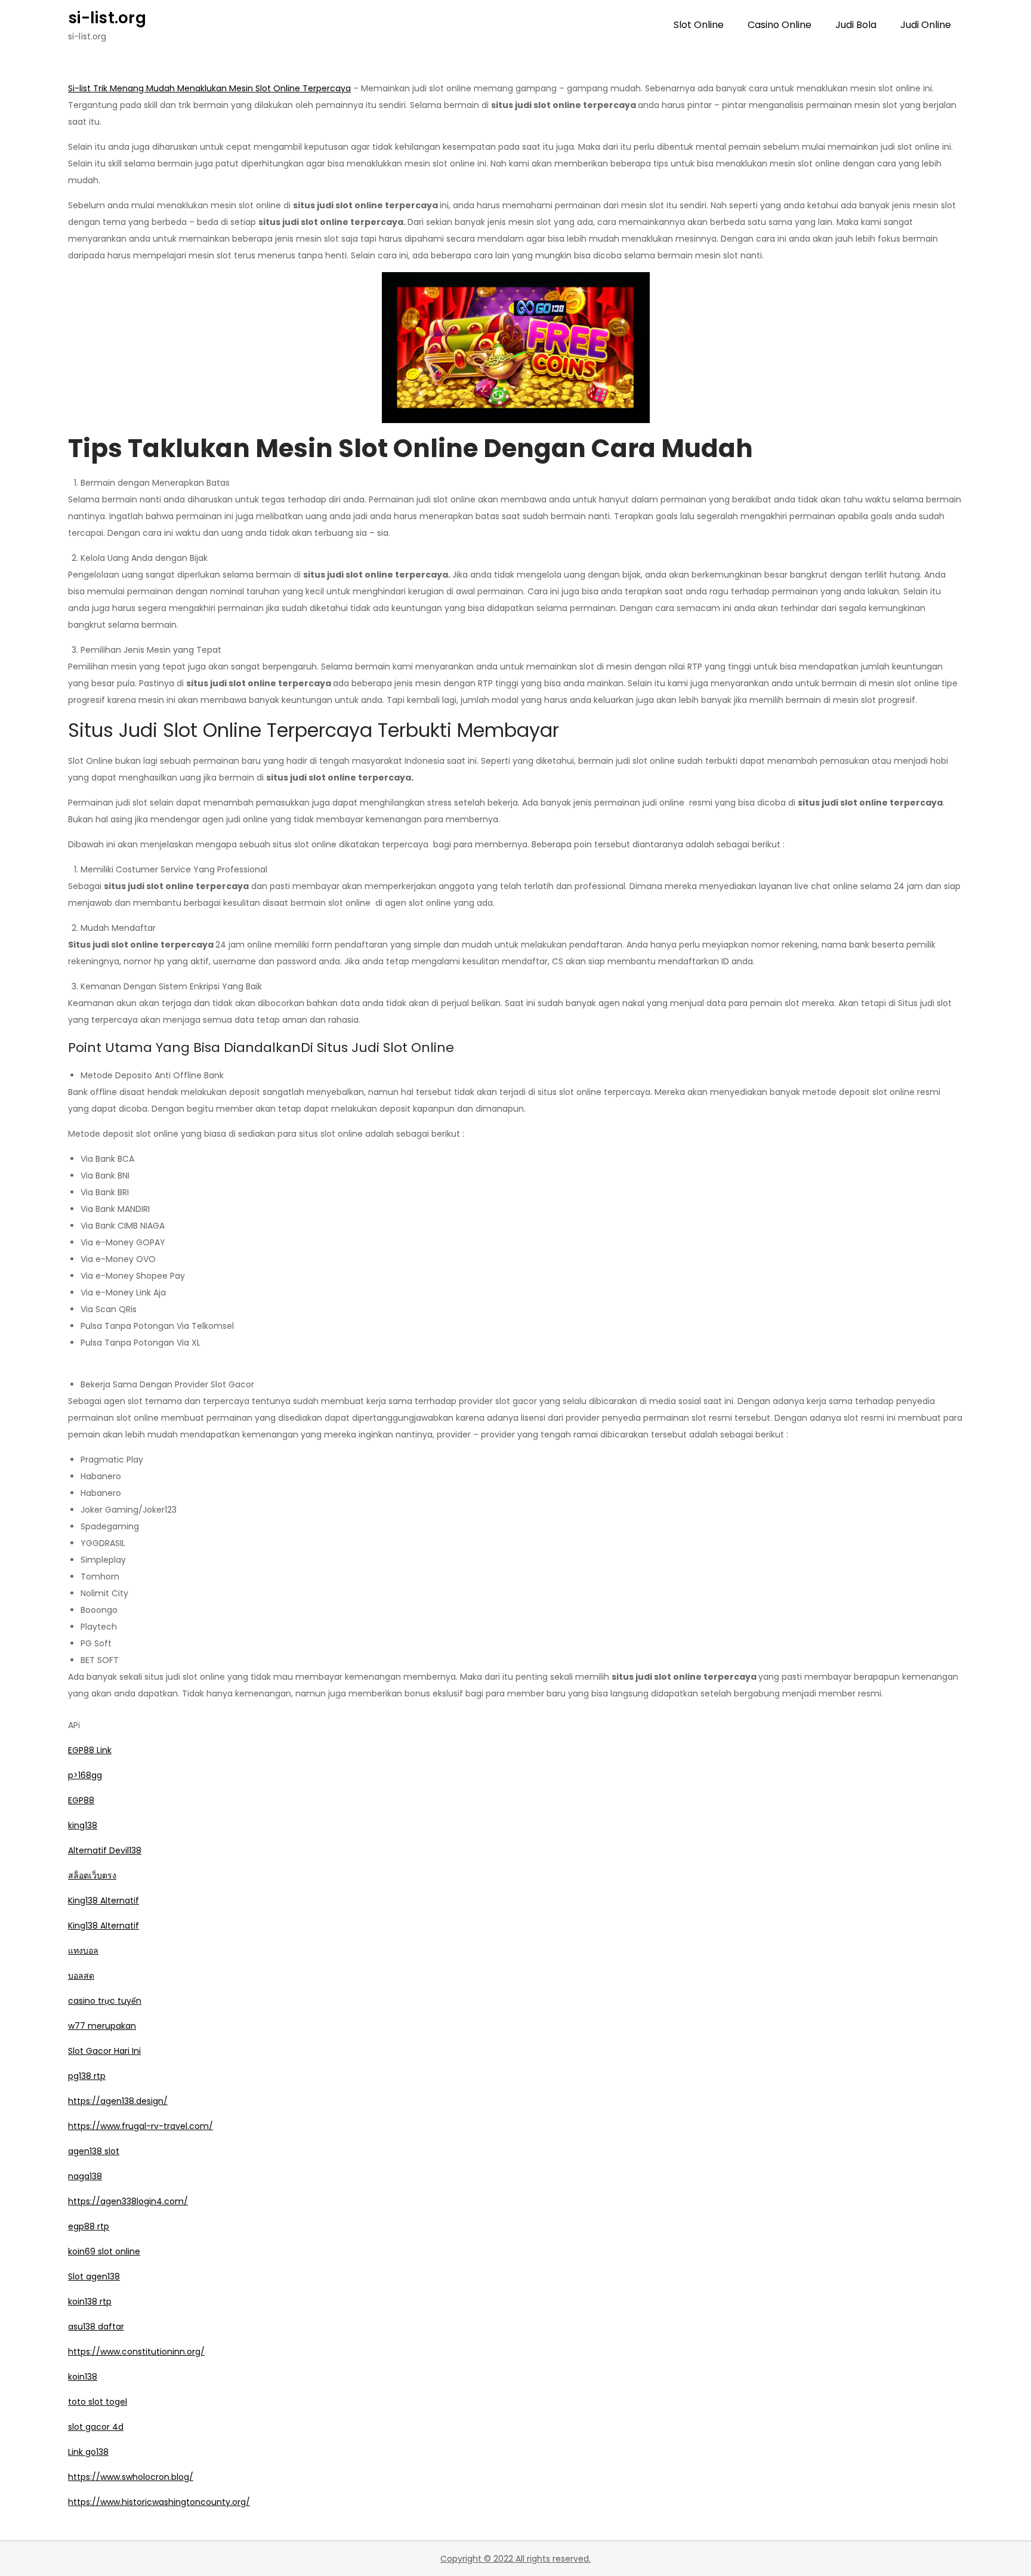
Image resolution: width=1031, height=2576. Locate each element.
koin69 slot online (104, 2251)
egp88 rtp (89, 2226)
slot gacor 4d (96, 2427)
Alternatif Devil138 (105, 1850)
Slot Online (699, 25)
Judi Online (926, 25)
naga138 (85, 2176)
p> (73, 1775)
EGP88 (81, 1800)
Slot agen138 (94, 2276)
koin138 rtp (90, 2302)
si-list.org (107, 18)
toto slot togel (98, 2402)
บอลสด (81, 1976)
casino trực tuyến (105, 2001)
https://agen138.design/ (118, 2101)
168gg (90, 1775)
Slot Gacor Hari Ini (104, 2051)
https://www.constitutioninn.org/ (136, 2352)
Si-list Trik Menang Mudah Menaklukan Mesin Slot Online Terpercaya (209, 88)
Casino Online (780, 25)
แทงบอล (83, 1951)
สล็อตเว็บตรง (92, 1875)
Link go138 (88, 2452)
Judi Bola (856, 25)
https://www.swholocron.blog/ (131, 2477)
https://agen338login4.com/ (128, 2201)
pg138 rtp (87, 2076)
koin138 (83, 2377)
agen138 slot (94, 2151)
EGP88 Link (90, 1750)
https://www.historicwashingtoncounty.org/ (159, 2502)
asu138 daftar (96, 2327)
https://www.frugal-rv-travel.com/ (141, 2126)
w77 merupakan (102, 2026)
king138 (83, 1825)
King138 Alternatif (104, 1901)
